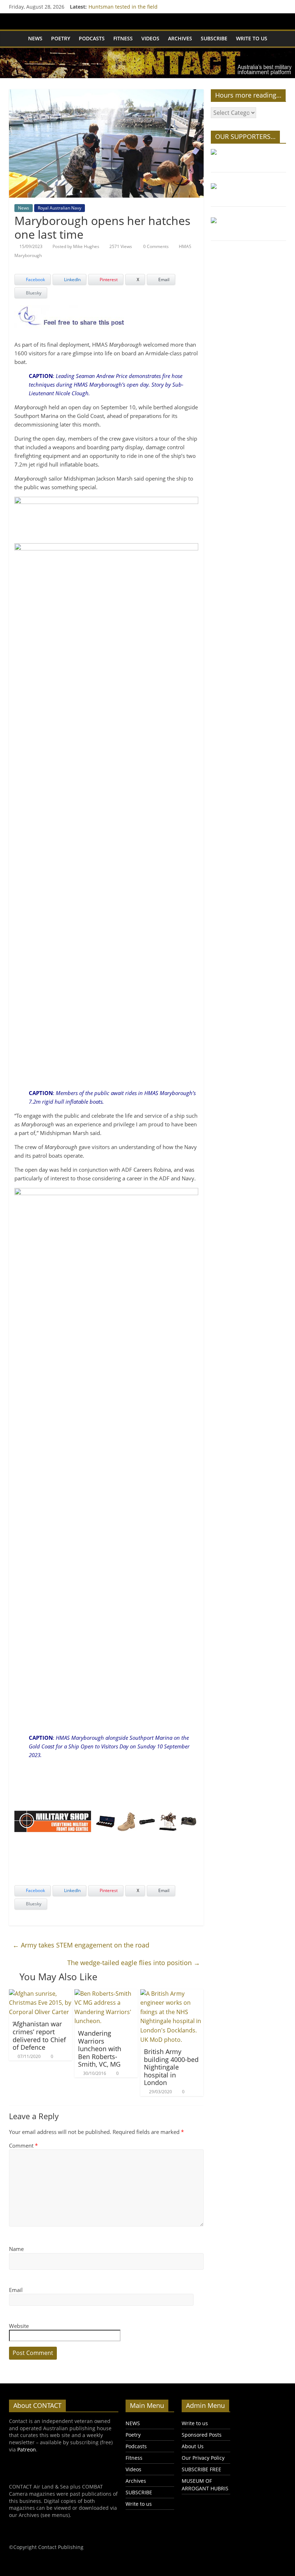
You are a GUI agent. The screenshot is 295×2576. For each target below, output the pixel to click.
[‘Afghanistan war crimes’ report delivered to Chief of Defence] (41, 1994)
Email (16, 2290)
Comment (23, 2145)
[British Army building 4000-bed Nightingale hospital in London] (172, 1994)
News (24, 208)
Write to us (252, 38)
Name (16, 2249)
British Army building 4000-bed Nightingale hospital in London (171, 2067)
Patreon (27, 2449)
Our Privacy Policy (203, 2458)
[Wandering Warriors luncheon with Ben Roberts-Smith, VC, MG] (106, 1994)
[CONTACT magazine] (16, 39)
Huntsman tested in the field (123, 7)
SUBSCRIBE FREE (201, 2469)
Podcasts (92, 38)
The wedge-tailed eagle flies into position (134, 1963)
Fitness (123, 38)
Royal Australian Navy (60, 208)
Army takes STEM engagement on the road (81, 1945)
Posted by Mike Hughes (76, 246)
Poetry (61, 38)
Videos (150, 38)
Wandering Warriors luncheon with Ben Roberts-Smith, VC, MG (100, 2049)
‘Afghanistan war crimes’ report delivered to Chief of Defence (39, 2035)
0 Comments (155, 246)
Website (19, 2326)
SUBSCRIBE (214, 38)
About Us (193, 2446)
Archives (180, 38)
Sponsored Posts (202, 2435)
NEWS (35, 38)
